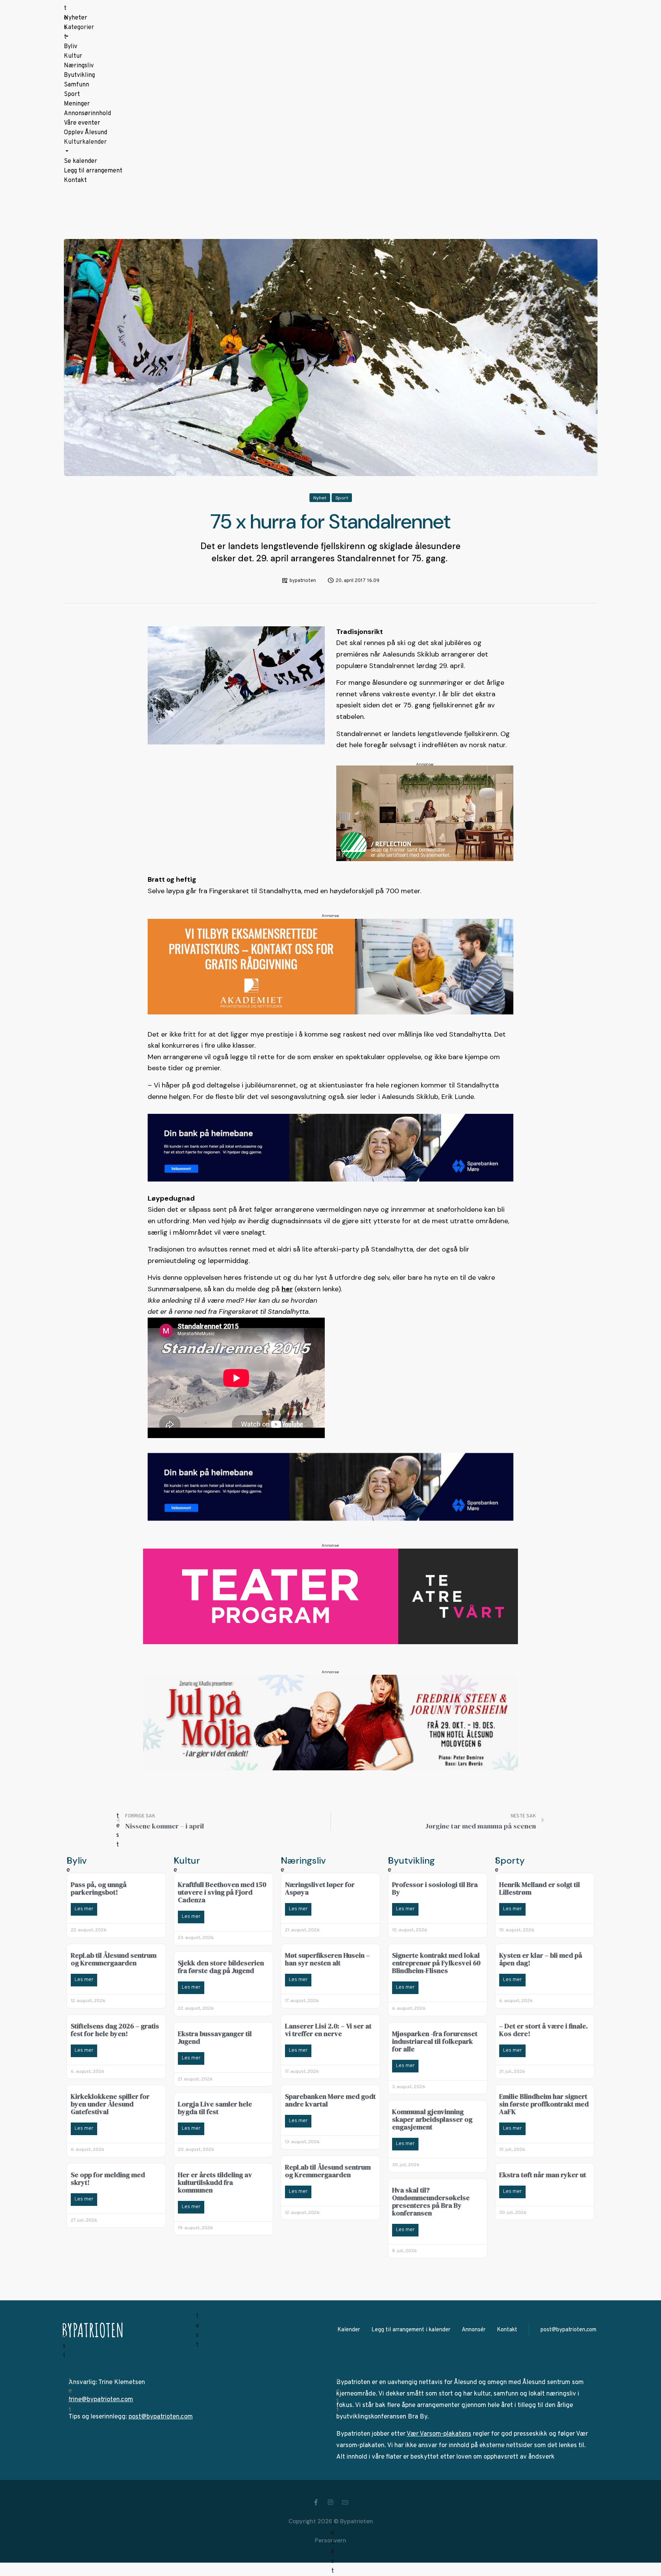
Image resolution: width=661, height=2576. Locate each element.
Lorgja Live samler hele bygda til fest (215, 2108)
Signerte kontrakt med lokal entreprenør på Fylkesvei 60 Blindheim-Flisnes (436, 1963)
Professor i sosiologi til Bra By (435, 1888)
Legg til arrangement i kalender (411, 2330)
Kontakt (507, 2330)
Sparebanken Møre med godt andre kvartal (330, 2100)
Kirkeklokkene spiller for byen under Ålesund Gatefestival (110, 2104)
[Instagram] (330, 2502)
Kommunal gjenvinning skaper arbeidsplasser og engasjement (432, 2119)
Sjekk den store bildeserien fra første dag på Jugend (221, 1967)
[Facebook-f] (316, 2502)
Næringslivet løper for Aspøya (320, 1888)
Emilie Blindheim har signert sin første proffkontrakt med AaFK (544, 2104)
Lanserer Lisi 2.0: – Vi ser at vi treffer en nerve (328, 2030)
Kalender (349, 2330)
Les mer (84, 1909)
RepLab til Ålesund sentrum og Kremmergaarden (114, 1959)
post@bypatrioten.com (568, 2330)
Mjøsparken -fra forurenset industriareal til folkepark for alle (435, 2041)
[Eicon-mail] (345, 2502)
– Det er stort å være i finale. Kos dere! (544, 2030)
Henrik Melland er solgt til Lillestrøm (540, 1888)
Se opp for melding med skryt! (108, 2179)
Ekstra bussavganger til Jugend (215, 2037)
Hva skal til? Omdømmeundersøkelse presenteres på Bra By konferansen (431, 2201)
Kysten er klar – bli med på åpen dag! (541, 1959)
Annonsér (474, 2330)
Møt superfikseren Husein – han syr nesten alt (327, 1959)
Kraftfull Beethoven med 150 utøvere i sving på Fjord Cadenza (222, 1892)
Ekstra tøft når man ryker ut (543, 2175)
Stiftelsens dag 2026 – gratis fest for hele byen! (115, 2030)
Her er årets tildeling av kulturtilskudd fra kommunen (215, 2182)
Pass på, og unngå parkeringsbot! (99, 1888)
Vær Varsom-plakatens (439, 2434)
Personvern (330, 2540)
